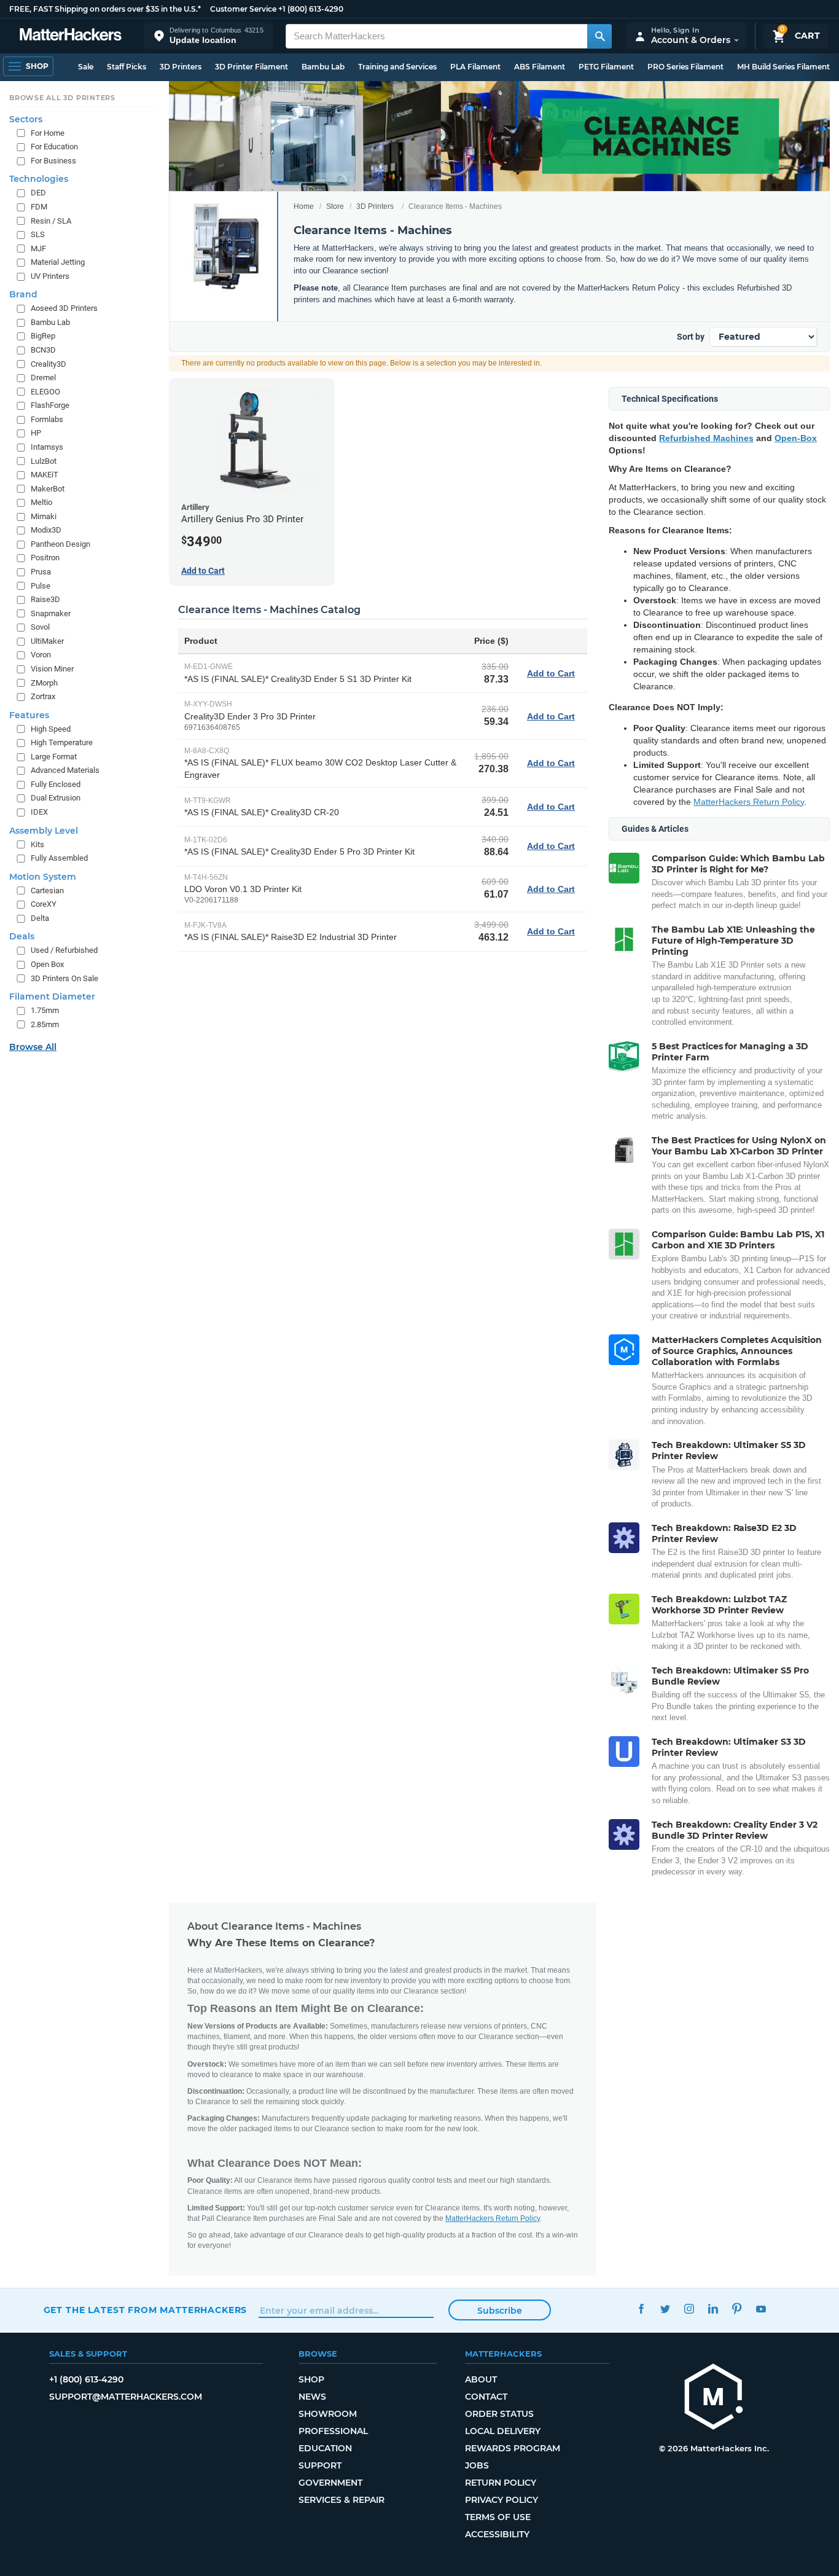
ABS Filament (540, 67)
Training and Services (397, 67)
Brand (23, 294)
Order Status (499, 2414)
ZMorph (44, 683)
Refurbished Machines (706, 438)
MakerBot (48, 489)
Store (335, 206)
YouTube (761, 2308)
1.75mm (45, 1010)
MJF (38, 249)
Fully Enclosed (56, 784)
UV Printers (50, 276)
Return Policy (501, 2483)
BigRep (43, 336)
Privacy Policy (501, 2500)
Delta (40, 918)
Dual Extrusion (56, 798)
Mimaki (44, 516)
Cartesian (47, 891)
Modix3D (46, 530)
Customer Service (243, 9)
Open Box (47, 964)
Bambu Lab (323, 67)
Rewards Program (513, 2448)
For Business (53, 161)
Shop (311, 2379)
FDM (39, 207)
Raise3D (45, 599)
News (312, 2397)
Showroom (328, 2414)
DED (38, 193)
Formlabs (47, 419)
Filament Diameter (52, 996)
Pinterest (737, 2308)
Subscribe (500, 2311)
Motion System (43, 877)
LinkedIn (713, 2308)
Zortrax (43, 696)
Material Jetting (58, 262)
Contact (486, 2397)
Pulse (41, 586)
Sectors (26, 119)
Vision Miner (52, 669)
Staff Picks (127, 67)
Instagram (689, 2308)
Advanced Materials (65, 770)
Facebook (642, 2308)
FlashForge (50, 405)
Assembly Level (44, 831)
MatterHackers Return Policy (749, 802)
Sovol (40, 627)
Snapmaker (51, 613)
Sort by (691, 337)
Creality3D (49, 364)
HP (36, 433)
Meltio (41, 502)
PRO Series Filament (685, 67)
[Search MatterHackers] (599, 36)
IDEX (39, 812)
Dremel (43, 378)
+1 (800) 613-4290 (311, 9)
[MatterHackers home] (71, 36)
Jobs (477, 2465)
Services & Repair (341, 2500)
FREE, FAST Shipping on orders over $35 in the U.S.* (105, 9)
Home (304, 206)
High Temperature (62, 742)
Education (325, 2448)
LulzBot (44, 461)
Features (29, 715)
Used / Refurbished (64, 950)
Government (330, 2483)
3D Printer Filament (252, 67)
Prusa (41, 572)
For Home (48, 133)
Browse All (33, 1047)
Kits (37, 844)
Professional (333, 2431)
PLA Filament (475, 67)
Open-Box (796, 438)
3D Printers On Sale (64, 978)
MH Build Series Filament (783, 67)
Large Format (54, 757)
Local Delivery (503, 2431)
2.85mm (45, 1024)
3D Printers (181, 67)
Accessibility (497, 2534)
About (481, 2379)
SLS (38, 234)
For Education (54, 147)
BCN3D (43, 350)
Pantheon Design (60, 544)
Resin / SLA (51, 221)
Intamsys (47, 447)
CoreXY (44, 904)
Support (320, 2465)
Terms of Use (498, 2517)
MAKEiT (45, 475)
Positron (45, 558)
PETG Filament (606, 67)
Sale (86, 67)
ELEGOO (45, 392)
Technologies (39, 179)
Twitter (665, 2308)
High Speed (51, 729)
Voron (41, 655)
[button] (209, 36)
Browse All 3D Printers (62, 98)
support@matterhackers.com (126, 2397)
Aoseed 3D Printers (64, 308)
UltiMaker (47, 641)
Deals (22, 936)
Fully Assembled (59, 858)
